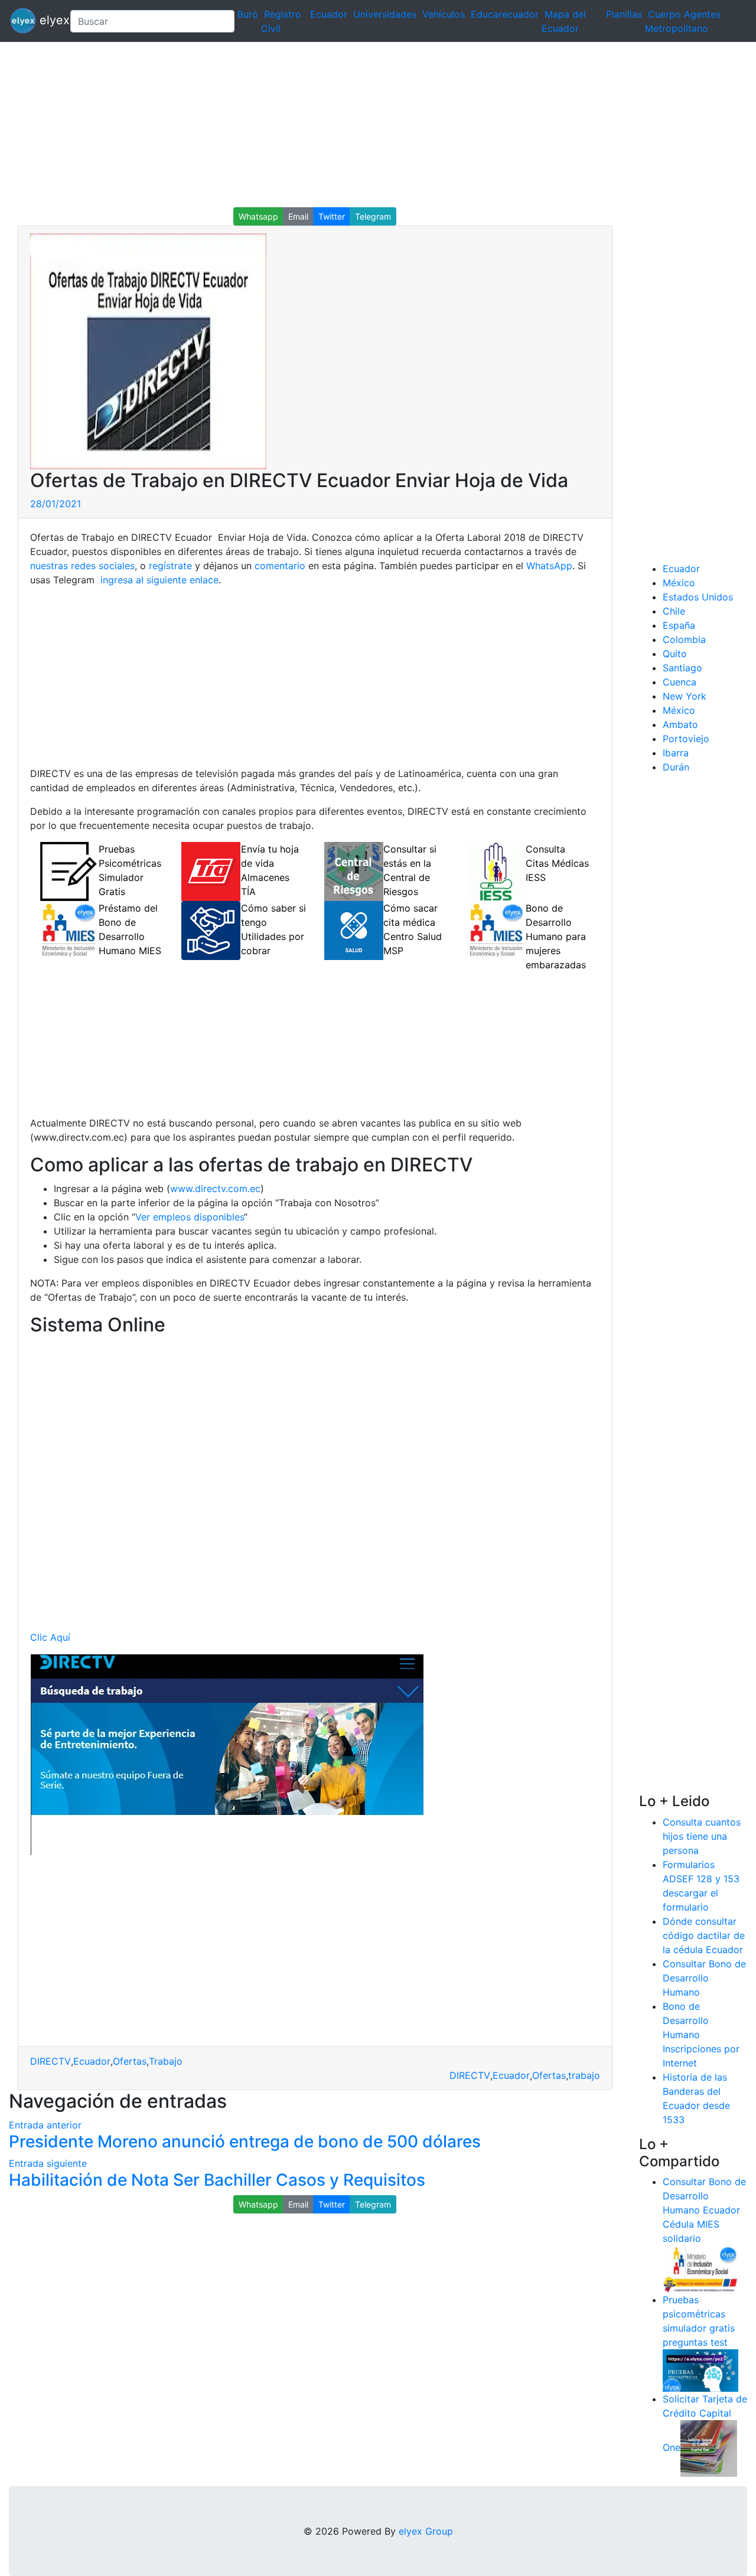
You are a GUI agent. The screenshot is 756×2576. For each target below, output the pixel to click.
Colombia (684, 639)
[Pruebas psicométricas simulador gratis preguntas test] (700, 2370)
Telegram (373, 216)
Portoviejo (686, 739)
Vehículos (444, 14)
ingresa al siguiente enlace (158, 580)
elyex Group (426, 2531)
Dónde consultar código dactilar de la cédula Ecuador (704, 1935)
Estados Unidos (698, 597)
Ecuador (329, 14)
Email (298, 216)
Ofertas (130, 2061)
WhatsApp (549, 566)
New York (685, 696)
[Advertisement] (354, 125)
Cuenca (680, 682)
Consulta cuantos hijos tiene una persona (702, 1836)
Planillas (624, 14)
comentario (278, 566)
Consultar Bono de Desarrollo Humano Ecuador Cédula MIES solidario (704, 2210)
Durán (676, 767)
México (679, 583)
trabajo (584, 2075)
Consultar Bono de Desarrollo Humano (704, 1978)
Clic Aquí (50, 1637)
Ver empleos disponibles (190, 1217)
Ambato (680, 724)
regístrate (169, 566)
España (679, 625)
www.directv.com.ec (215, 1189)
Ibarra (676, 753)
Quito (675, 654)
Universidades (385, 14)
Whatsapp (258, 216)
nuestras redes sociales (82, 566)
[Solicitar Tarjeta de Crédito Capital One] (709, 2448)
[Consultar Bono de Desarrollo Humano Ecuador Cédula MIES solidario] (700, 2268)
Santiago (682, 668)
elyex (48, 20)
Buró (248, 14)
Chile (674, 611)
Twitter (332, 216)
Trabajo (166, 2061)
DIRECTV (50, 2061)
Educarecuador (505, 14)
